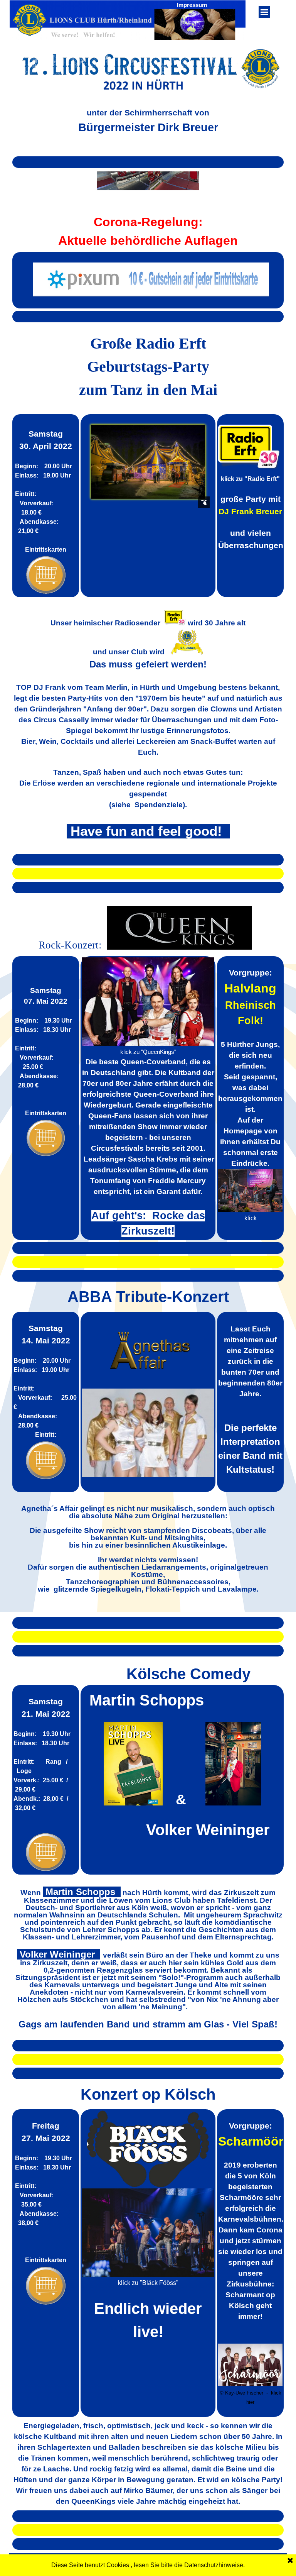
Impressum (192, 5)
